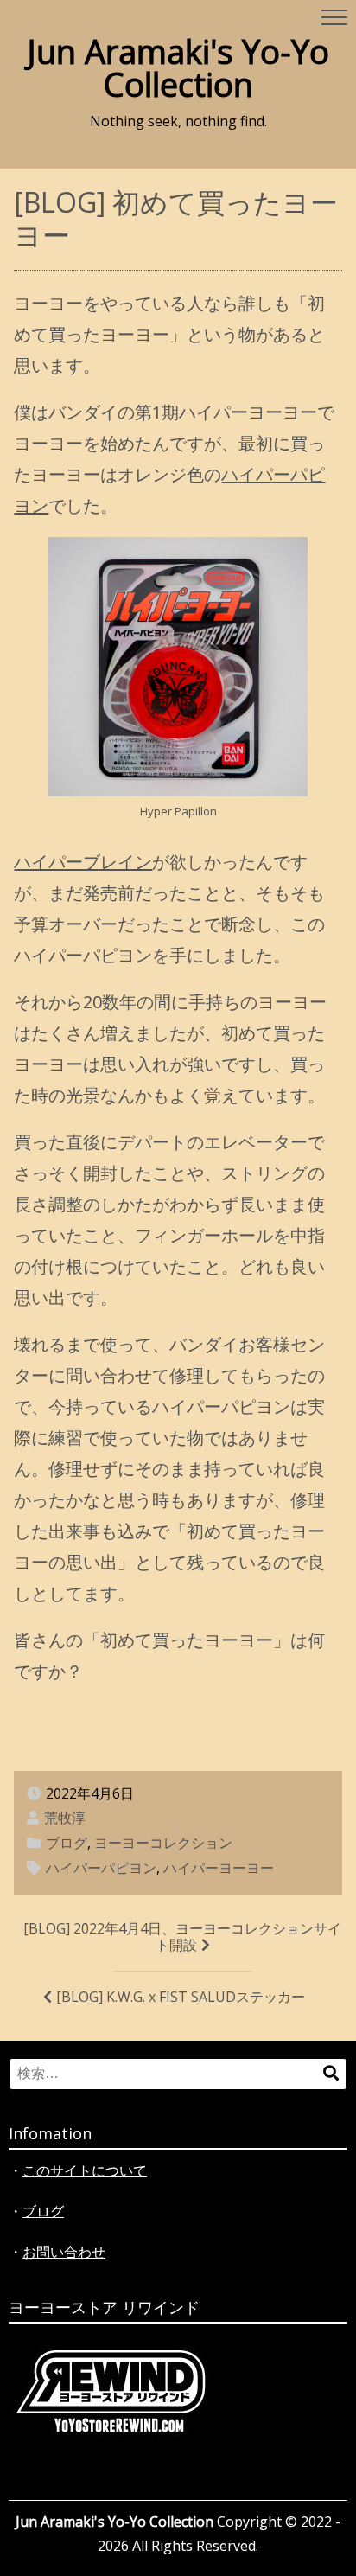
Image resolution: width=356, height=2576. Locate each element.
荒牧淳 (65, 1818)
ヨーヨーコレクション (163, 1843)
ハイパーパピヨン (101, 1868)
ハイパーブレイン (83, 862)
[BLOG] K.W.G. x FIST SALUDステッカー (181, 1997)
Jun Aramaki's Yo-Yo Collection (178, 67)
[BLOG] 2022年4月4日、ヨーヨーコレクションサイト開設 (182, 1937)
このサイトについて (85, 2170)
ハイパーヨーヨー (219, 1868)
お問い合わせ (64, 2252)
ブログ (67, 1843)
